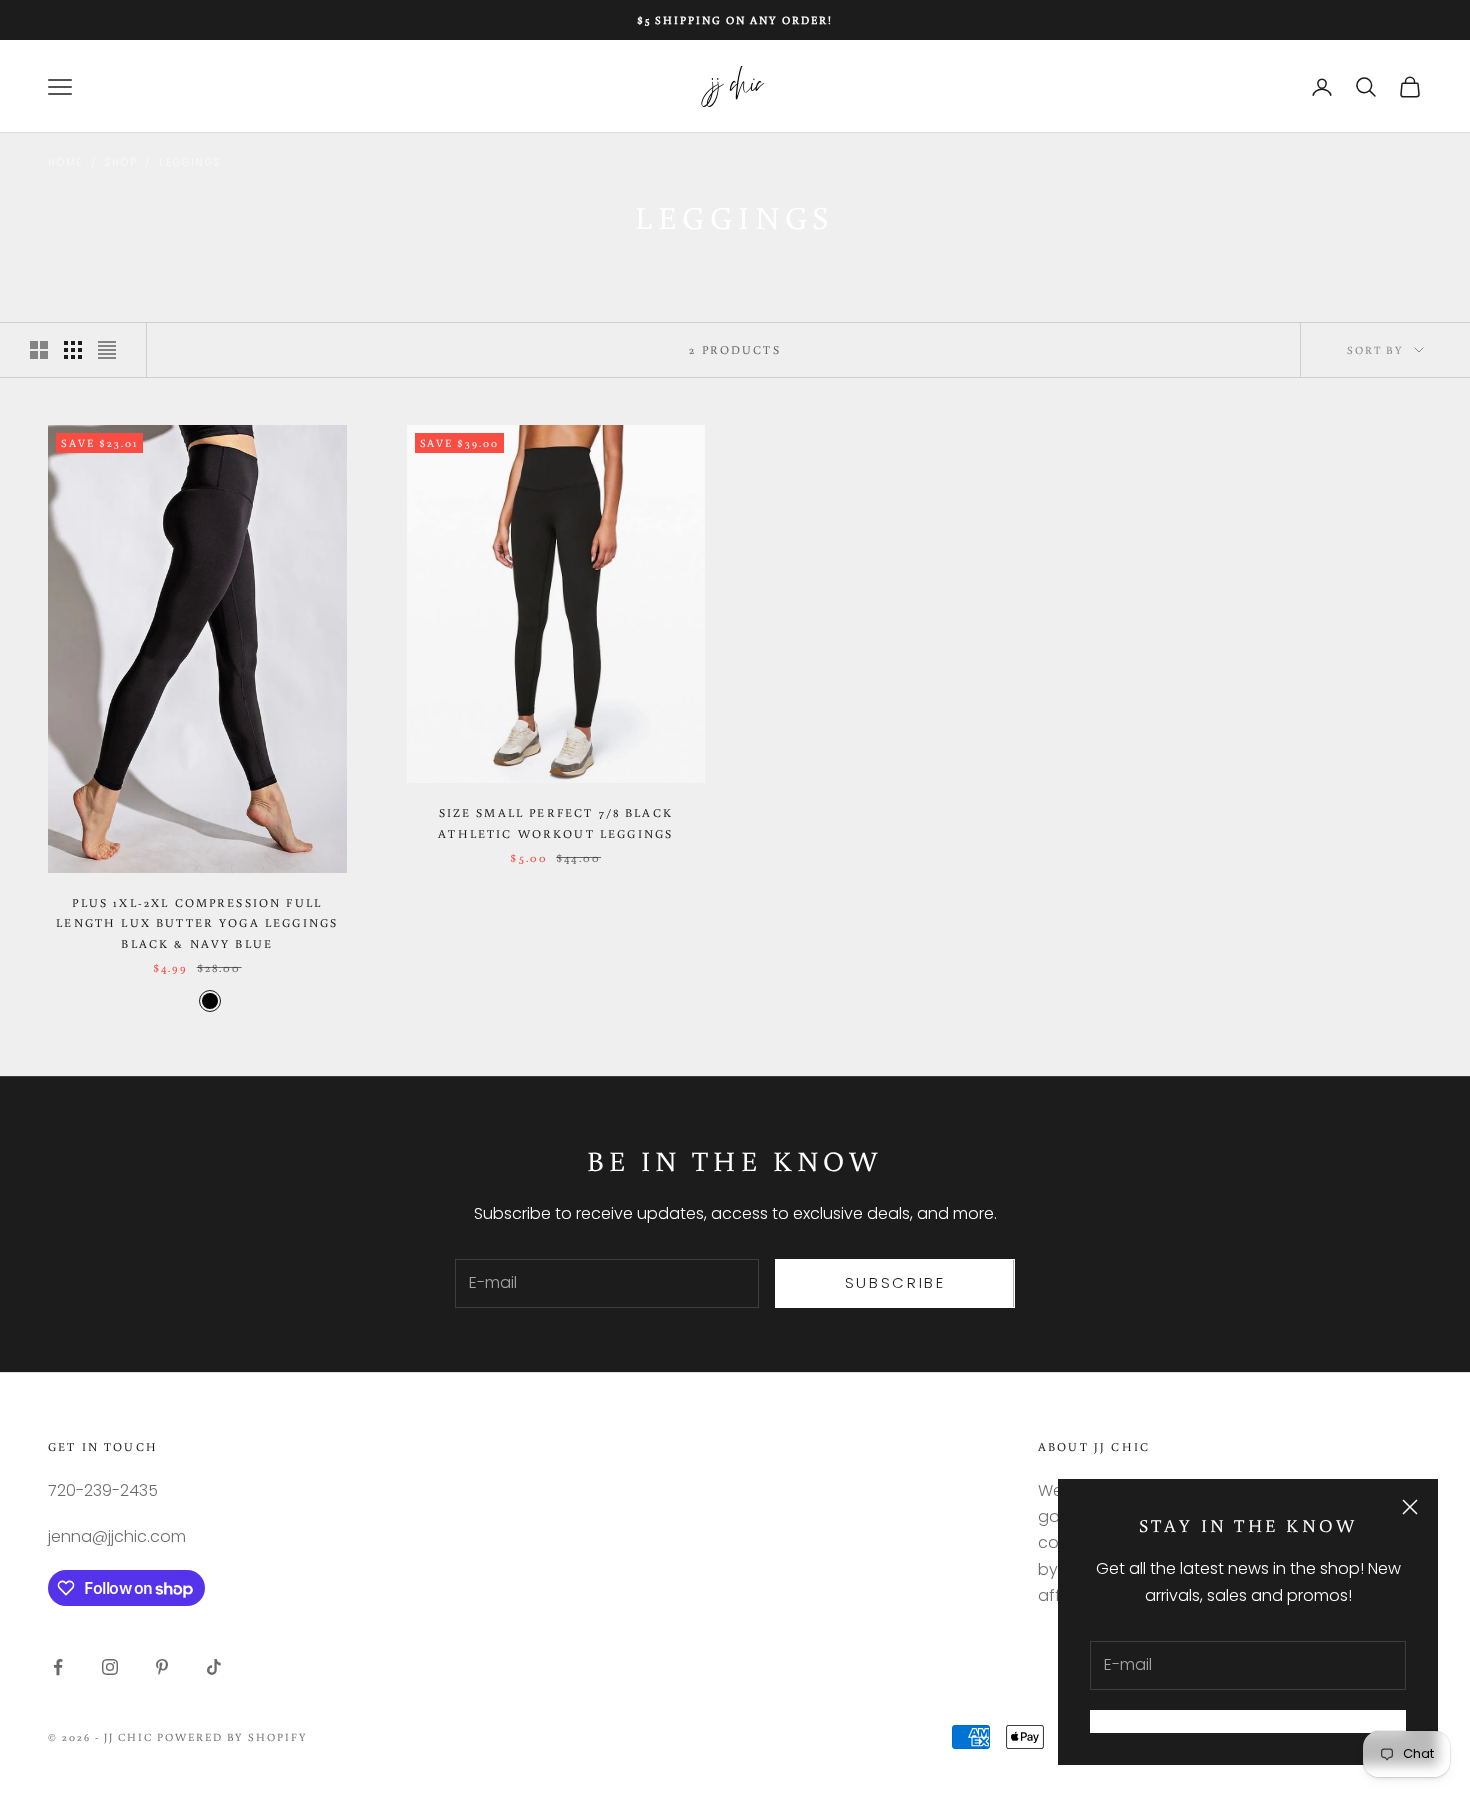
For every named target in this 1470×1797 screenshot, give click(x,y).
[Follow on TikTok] (214, 1667)
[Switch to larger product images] (39, 350)
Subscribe (895, 1282)
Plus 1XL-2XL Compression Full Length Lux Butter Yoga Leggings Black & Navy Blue (197, 923)
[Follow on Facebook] (58, 1667)
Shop (121, 162)
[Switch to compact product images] (107, 350)
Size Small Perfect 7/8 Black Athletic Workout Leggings (555, 822)
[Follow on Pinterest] (162, 1667)
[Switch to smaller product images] (73, 350)
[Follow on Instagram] (110, 1667)
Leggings (189, 162)
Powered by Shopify (233, 1737)
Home (65, 162)
